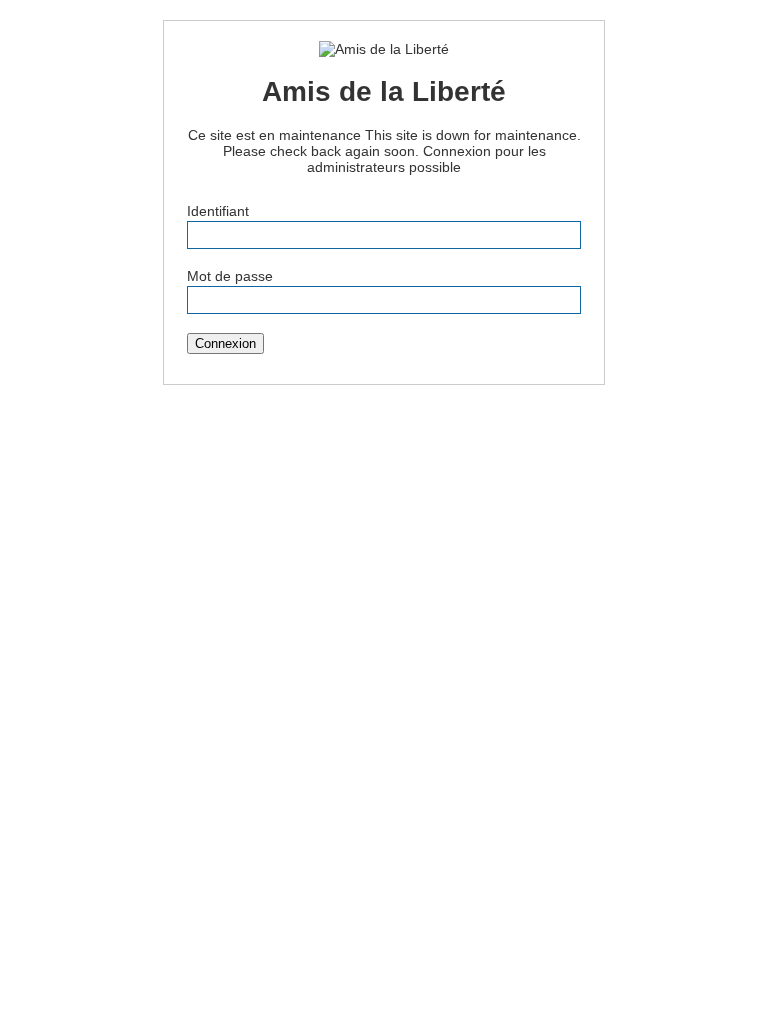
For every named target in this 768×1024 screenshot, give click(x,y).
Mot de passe (230, 276)
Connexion (225, 343)
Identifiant (218, 211)
